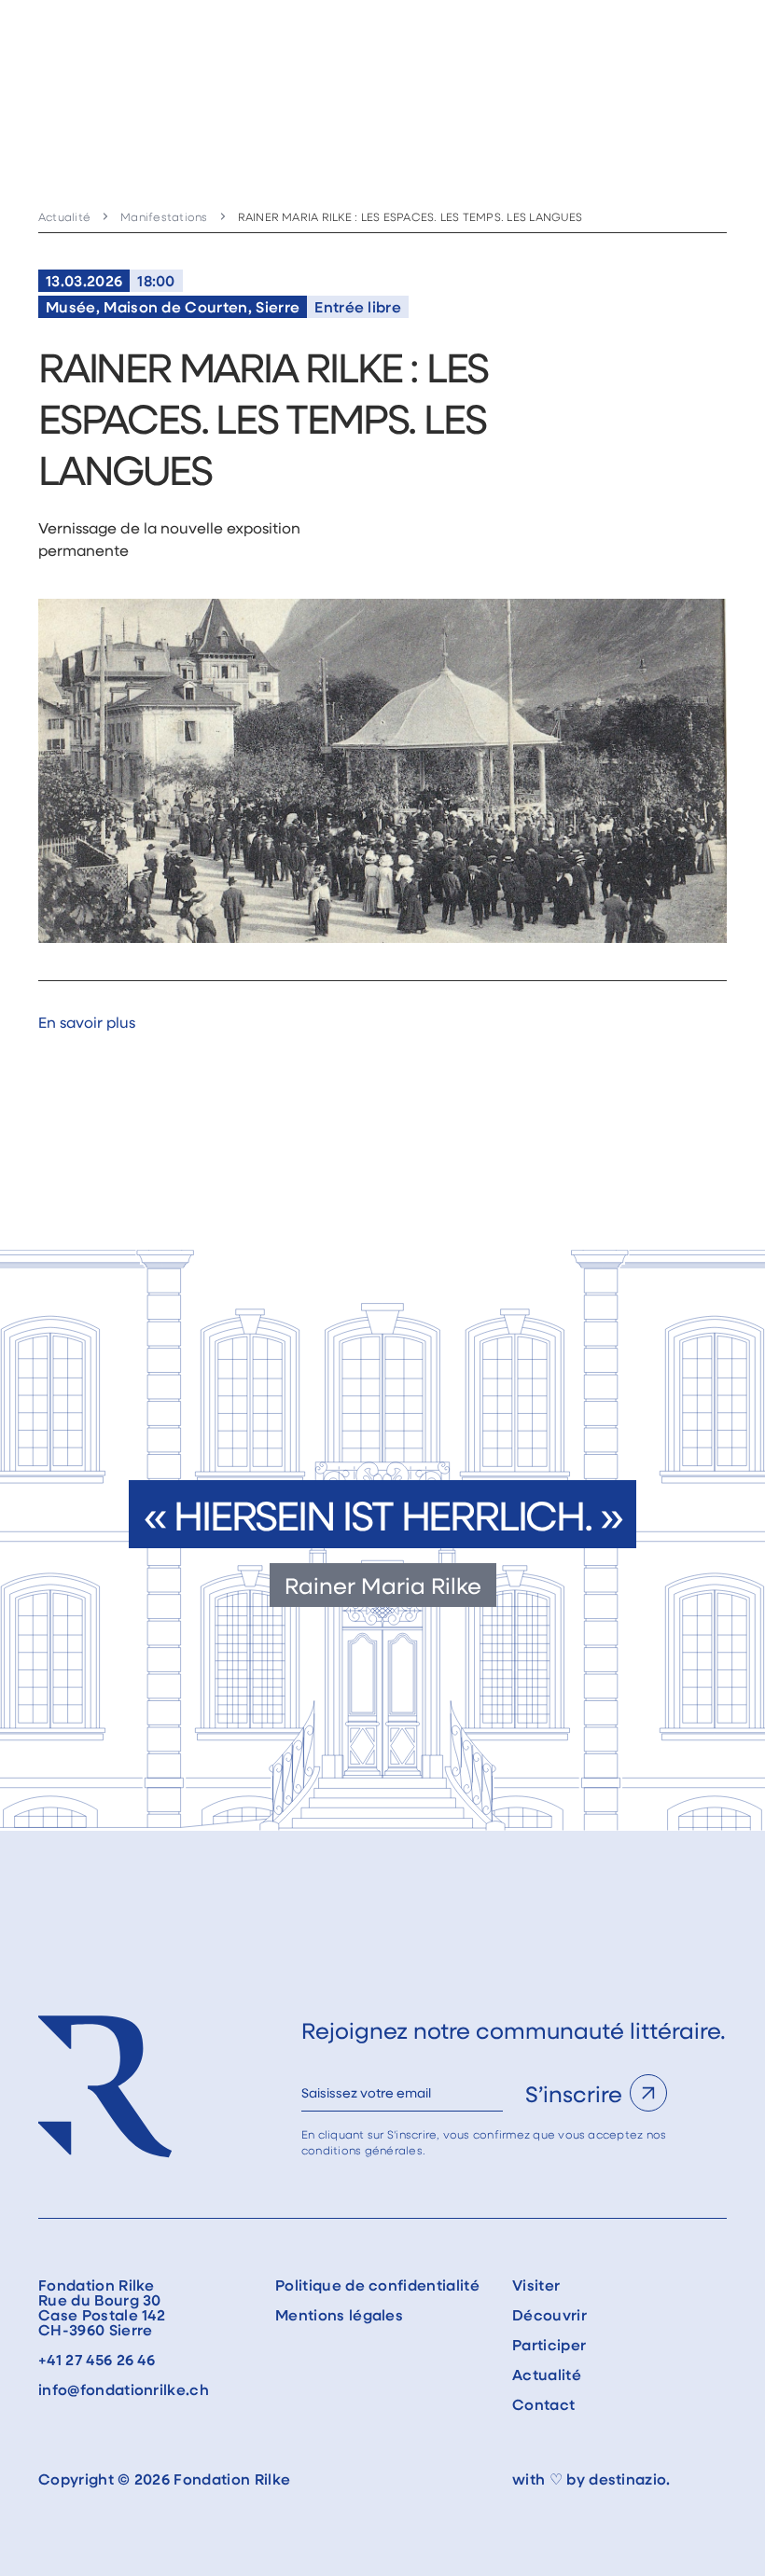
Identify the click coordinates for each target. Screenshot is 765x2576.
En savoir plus (87, 1022)
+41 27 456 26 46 (97, 2360)
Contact (543, 2404)
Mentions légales (339, 2315)
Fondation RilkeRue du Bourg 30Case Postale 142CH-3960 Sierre (102, 2307)
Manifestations (164, 216)
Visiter (536, 2285)
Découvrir (549, 2315)
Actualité (64, 216)
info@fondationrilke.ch (124, 2389)
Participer (549, 2345)
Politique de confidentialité (377, 2285)
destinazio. (630, 2479)
